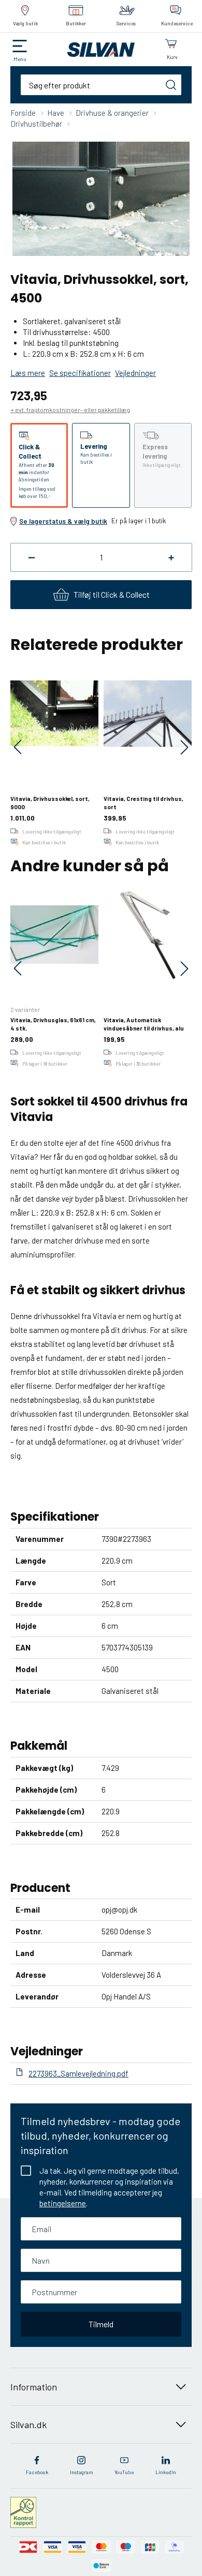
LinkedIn (166, 2472)
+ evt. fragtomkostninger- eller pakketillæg (70, 410)
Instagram (82, 2472)
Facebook (37, 2472)
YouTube (124, 2472)
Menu (20, 59)
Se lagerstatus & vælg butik (63, 521)
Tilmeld (101, 2324)
